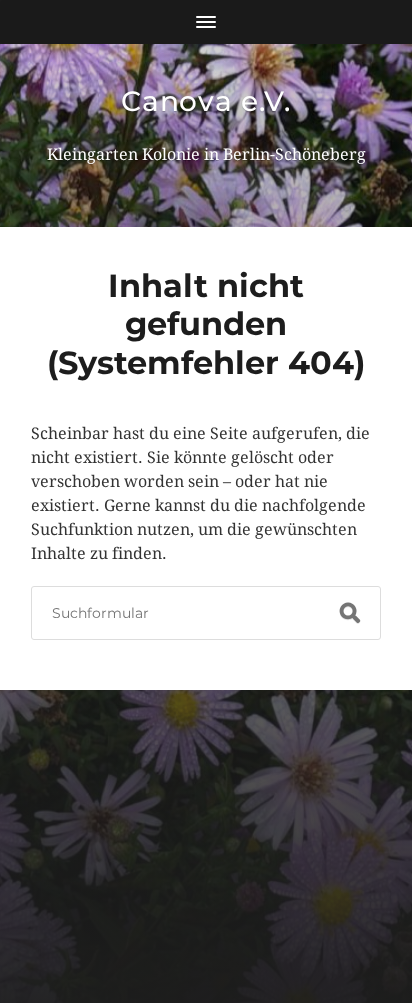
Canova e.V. (206, 101)
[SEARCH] (350, 613)
